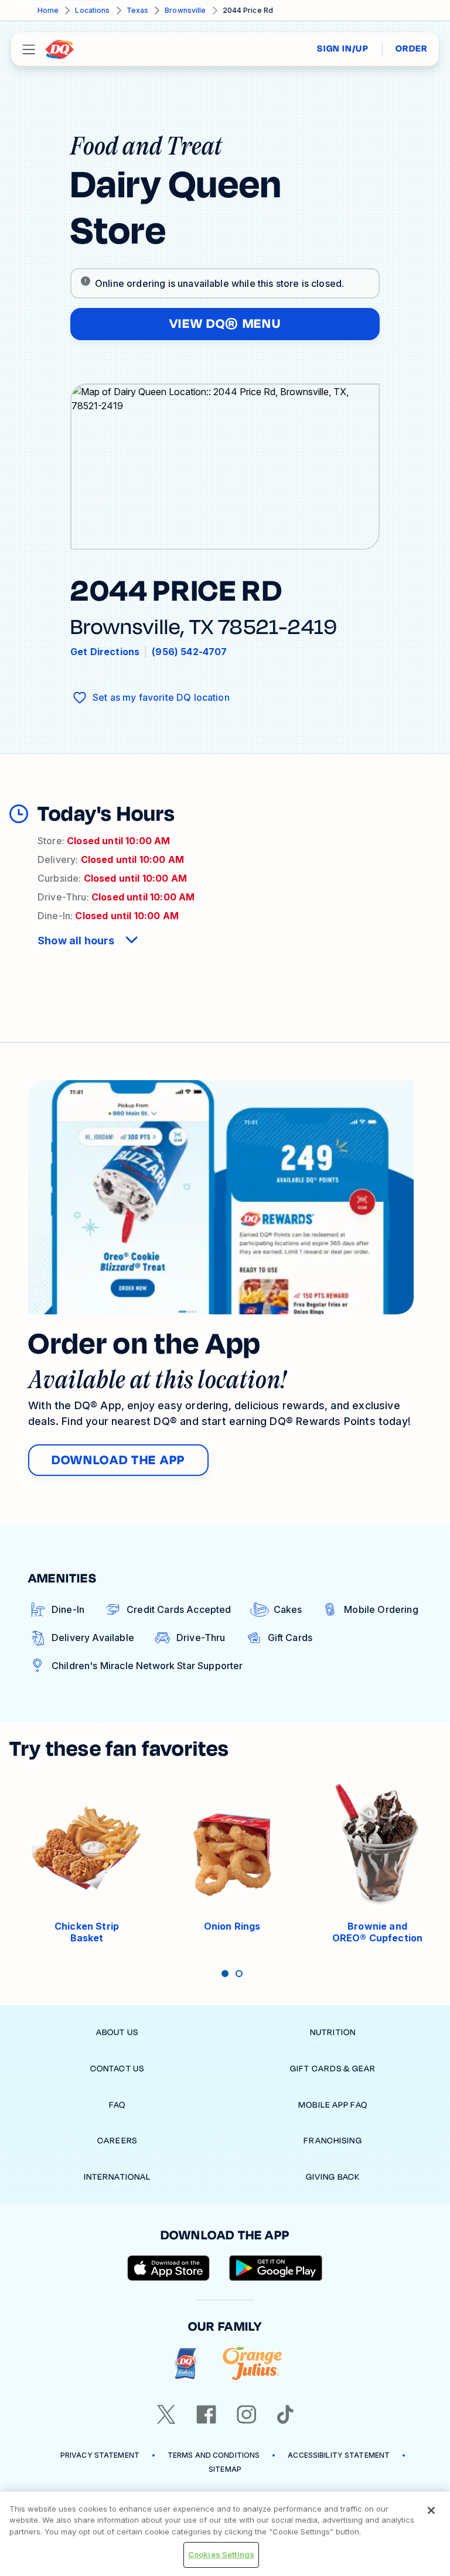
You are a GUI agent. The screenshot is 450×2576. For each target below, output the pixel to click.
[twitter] (166, 2414)
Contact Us (117, 2069)
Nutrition (333, 2032)
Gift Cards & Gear (333, 2069)
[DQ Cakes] (185, 2364)
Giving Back (333, 2177)
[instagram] (247, 2414)
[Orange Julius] (252, 2364)
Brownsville (185, 10)
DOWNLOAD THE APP (118, 1460)
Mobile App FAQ (333, 2105)
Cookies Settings (221, 2554)
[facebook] (206, 2414)
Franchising (333, 2141)
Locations (92, 10)
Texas (138, 10)
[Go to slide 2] (239, 1974)
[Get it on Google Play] (276, 2268)
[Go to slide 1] (225, 1974)
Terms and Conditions (214, 2455)
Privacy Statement (100, 2455)
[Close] (431, 2510)
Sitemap (225, 2469)
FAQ (117, 2105)
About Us (117, 2032)
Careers (117, 2141)
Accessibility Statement (339, 2455)
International (117, 2177)
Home (48, 10)
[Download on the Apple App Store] (169, 2268)
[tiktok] (285, 2414)
